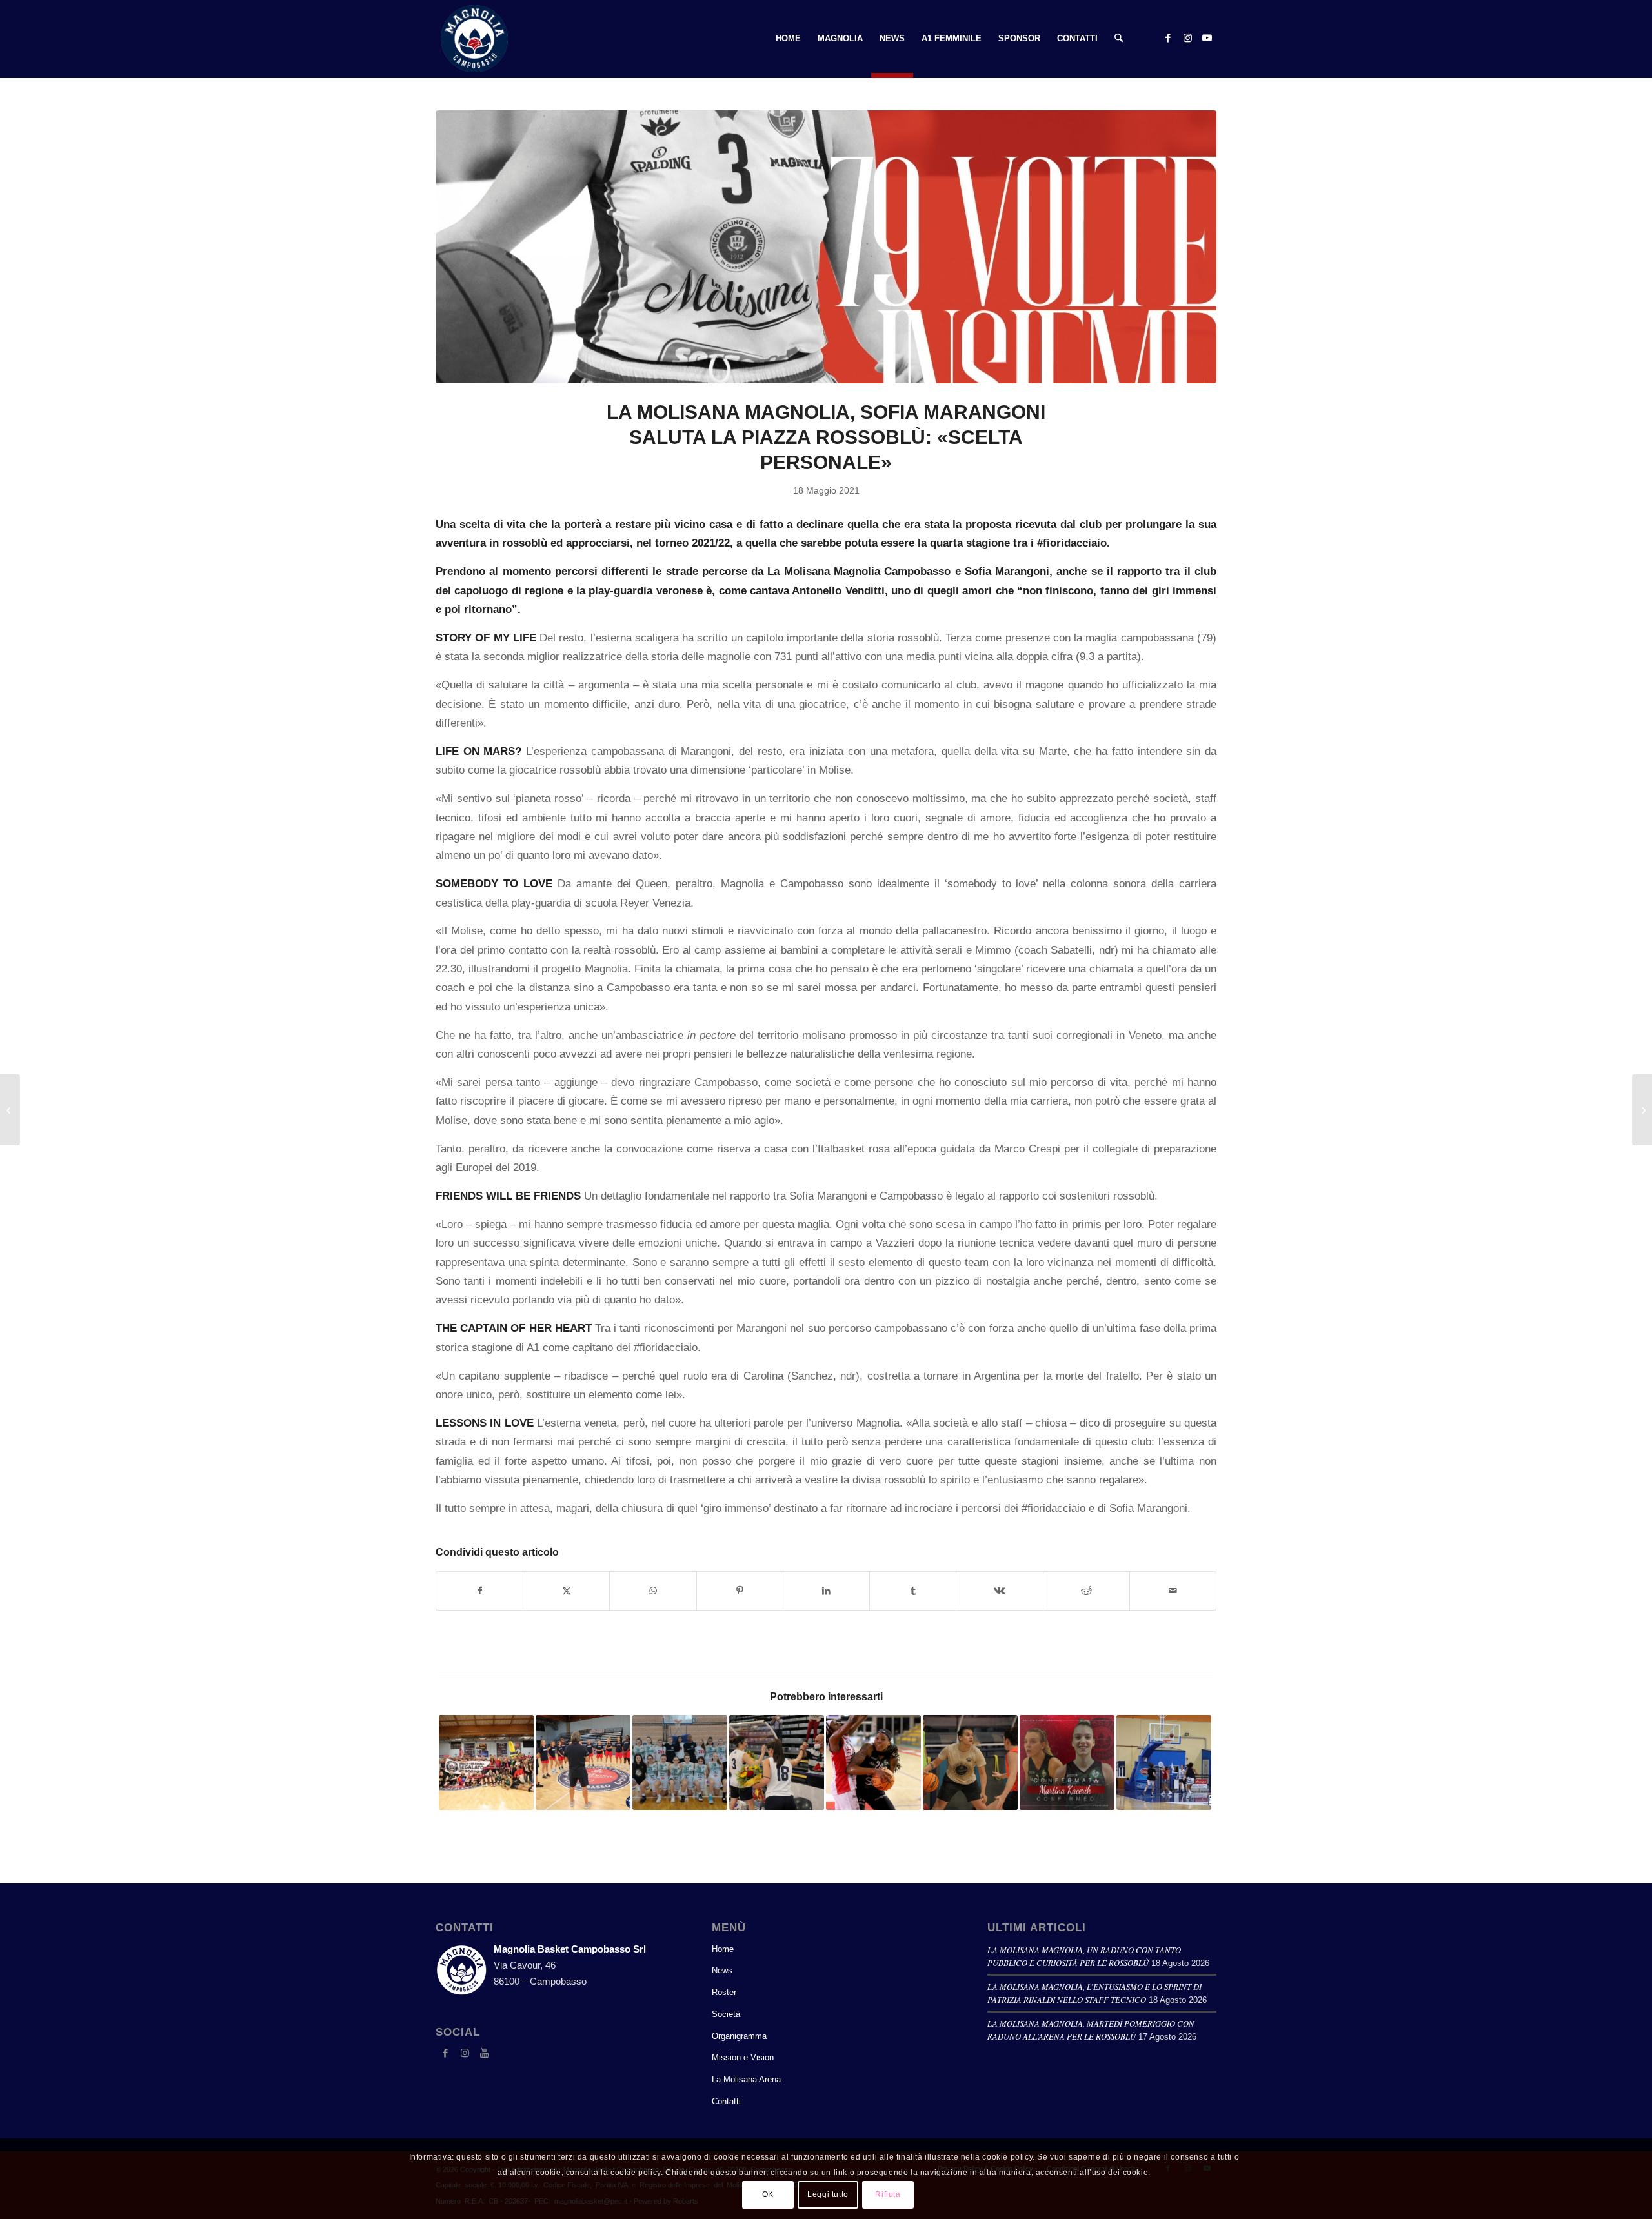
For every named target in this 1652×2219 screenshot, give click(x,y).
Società (726, 2014)
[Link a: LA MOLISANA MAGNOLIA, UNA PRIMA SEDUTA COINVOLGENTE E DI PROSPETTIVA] (583, 1762)
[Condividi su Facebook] (479, 1591)
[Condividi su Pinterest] (740, 1591)
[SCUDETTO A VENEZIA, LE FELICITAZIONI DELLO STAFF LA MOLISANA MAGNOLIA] (10, 1110)
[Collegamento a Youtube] (1207, 38)
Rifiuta (888, 2194)
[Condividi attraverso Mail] (1173, 1591)
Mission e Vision (743, 2057)
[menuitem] (788, 39)
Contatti (726, 2101)
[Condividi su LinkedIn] (826, 1591)
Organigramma (739, 2036)
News (722, 1970)
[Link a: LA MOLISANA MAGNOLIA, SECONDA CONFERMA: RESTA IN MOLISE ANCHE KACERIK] (1067, 1762)
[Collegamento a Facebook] (1168, 38)
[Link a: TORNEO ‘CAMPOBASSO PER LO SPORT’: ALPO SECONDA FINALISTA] (777, 1762)
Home (723, 1949)
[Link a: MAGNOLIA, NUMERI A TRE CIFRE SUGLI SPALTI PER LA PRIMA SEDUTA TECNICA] (1164, 1762)
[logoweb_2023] (474, 39)
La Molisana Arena (746, 2079)
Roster (724, 1992)
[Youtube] (484, 2053)
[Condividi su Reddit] (1086, 1591)
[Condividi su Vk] (999, 1591)
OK (768, 2194)
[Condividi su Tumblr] (913, 1591)
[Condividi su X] (566, 1591)
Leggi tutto (828, 2194)
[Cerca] (1119, 39)
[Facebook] (445, 2053)
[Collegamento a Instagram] (1187, 38)
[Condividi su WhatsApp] (653, 1591)
